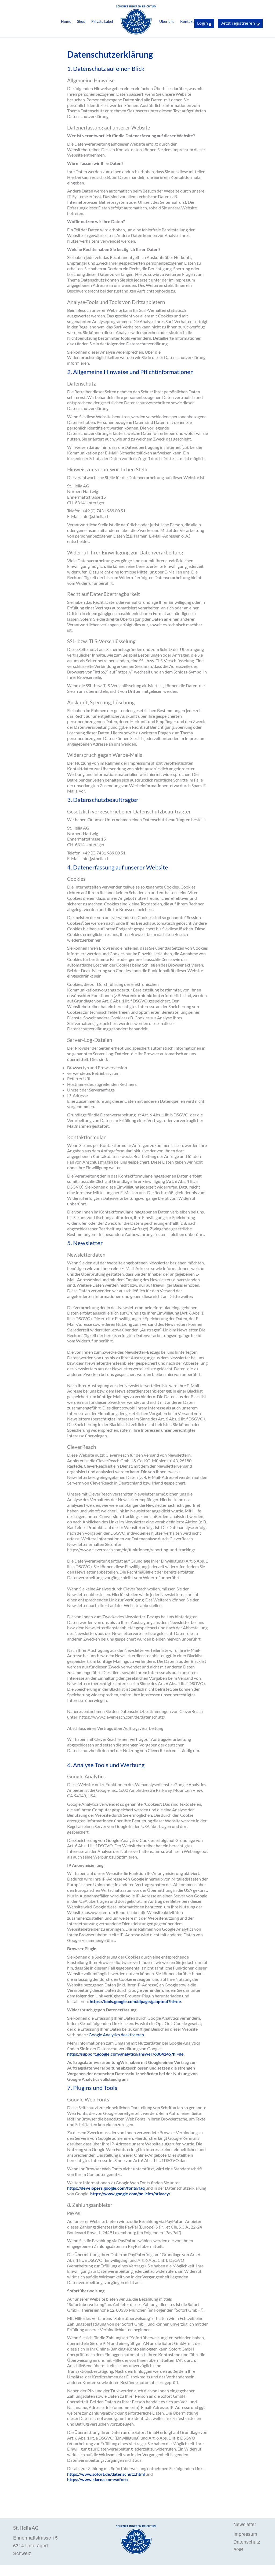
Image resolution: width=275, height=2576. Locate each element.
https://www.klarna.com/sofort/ (98, 2479)
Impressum (245, 2534)
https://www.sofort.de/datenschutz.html (106, 2474)
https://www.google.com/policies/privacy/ (130, 2194)
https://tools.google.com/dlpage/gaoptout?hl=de (135, 2001)
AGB (238, 2550)
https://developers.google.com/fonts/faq (106, 2188)
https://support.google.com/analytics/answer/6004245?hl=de (125, 2054)
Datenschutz (247, 2542)
